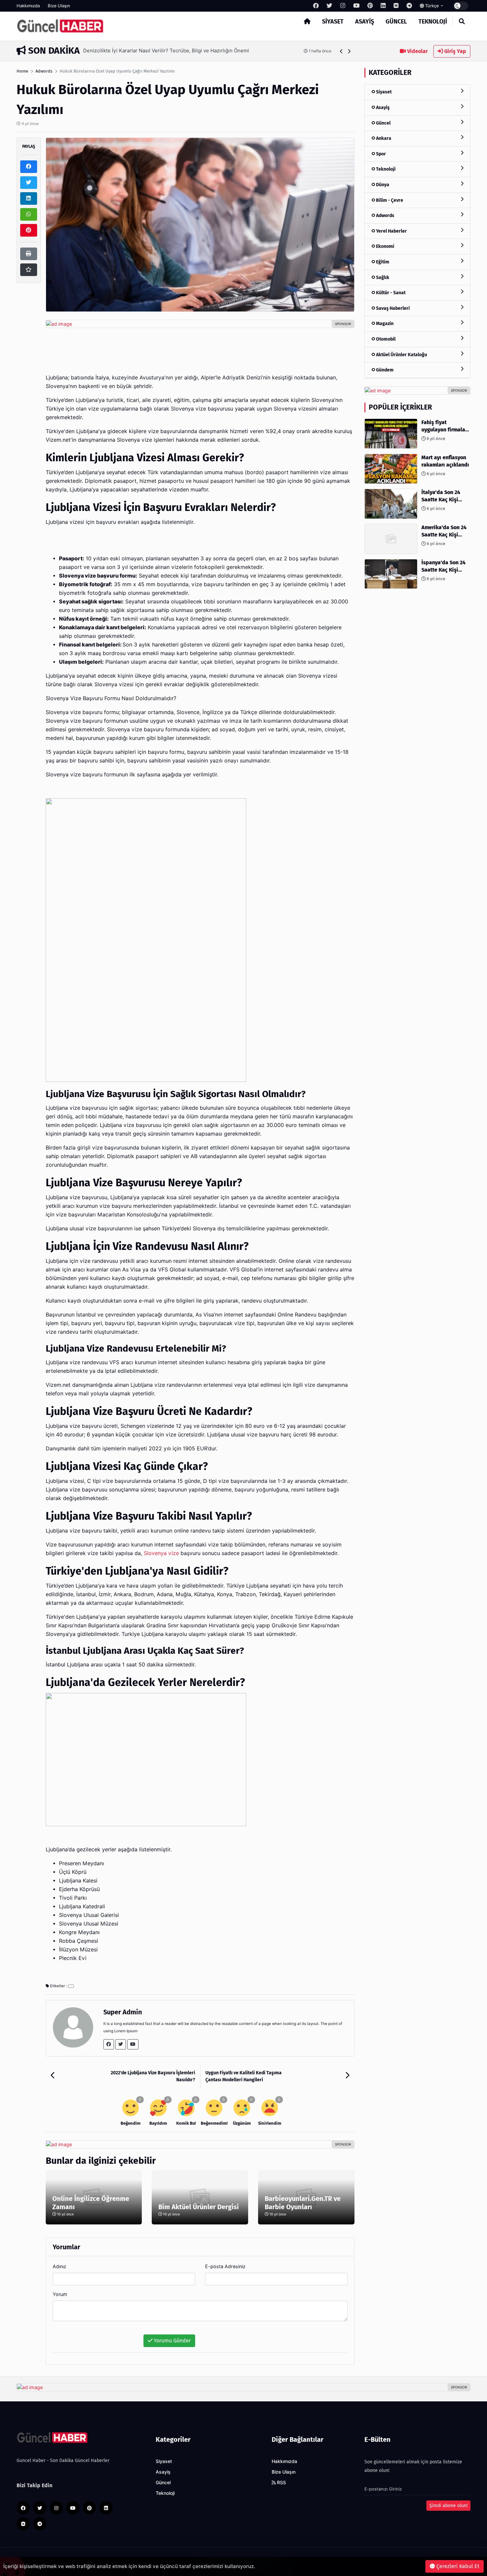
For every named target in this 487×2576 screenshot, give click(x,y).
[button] (341, 51)
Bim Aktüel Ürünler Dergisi (199, 2207)
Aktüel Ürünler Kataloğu (401, 354)
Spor (380, 154)
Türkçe (432, 6)
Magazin (384, 324)
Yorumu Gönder (172, 2341)
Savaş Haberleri (392, 308)
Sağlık (382, 277)
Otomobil (385, 339)
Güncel (396, 22)
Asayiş (365, 22)
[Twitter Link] (121, 2044)
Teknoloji (433, 22)
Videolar (417, 51)
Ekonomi (385, 246)
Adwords (44, 71)
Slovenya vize (161, 1553)
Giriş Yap (455, 51)
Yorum (60, 2294)
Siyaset (333, 22)
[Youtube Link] (133, 2044)
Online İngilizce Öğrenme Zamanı (91, 2203)
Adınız (59, 2266)
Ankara (383, 138)
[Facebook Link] (109, 2044)
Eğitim (382, 262)
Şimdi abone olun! (448, 2506)
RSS (281, 2483)
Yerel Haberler (391, 231)
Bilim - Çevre (389, 200)
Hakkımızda (28, 6)
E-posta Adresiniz (225, 2266)
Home (22, 71)
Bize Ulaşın (59, 6)
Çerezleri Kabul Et (457, 2566)
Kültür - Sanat (390, 293)
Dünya (382, 185)
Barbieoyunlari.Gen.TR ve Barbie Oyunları (303, 2203)
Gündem (384, 370)
